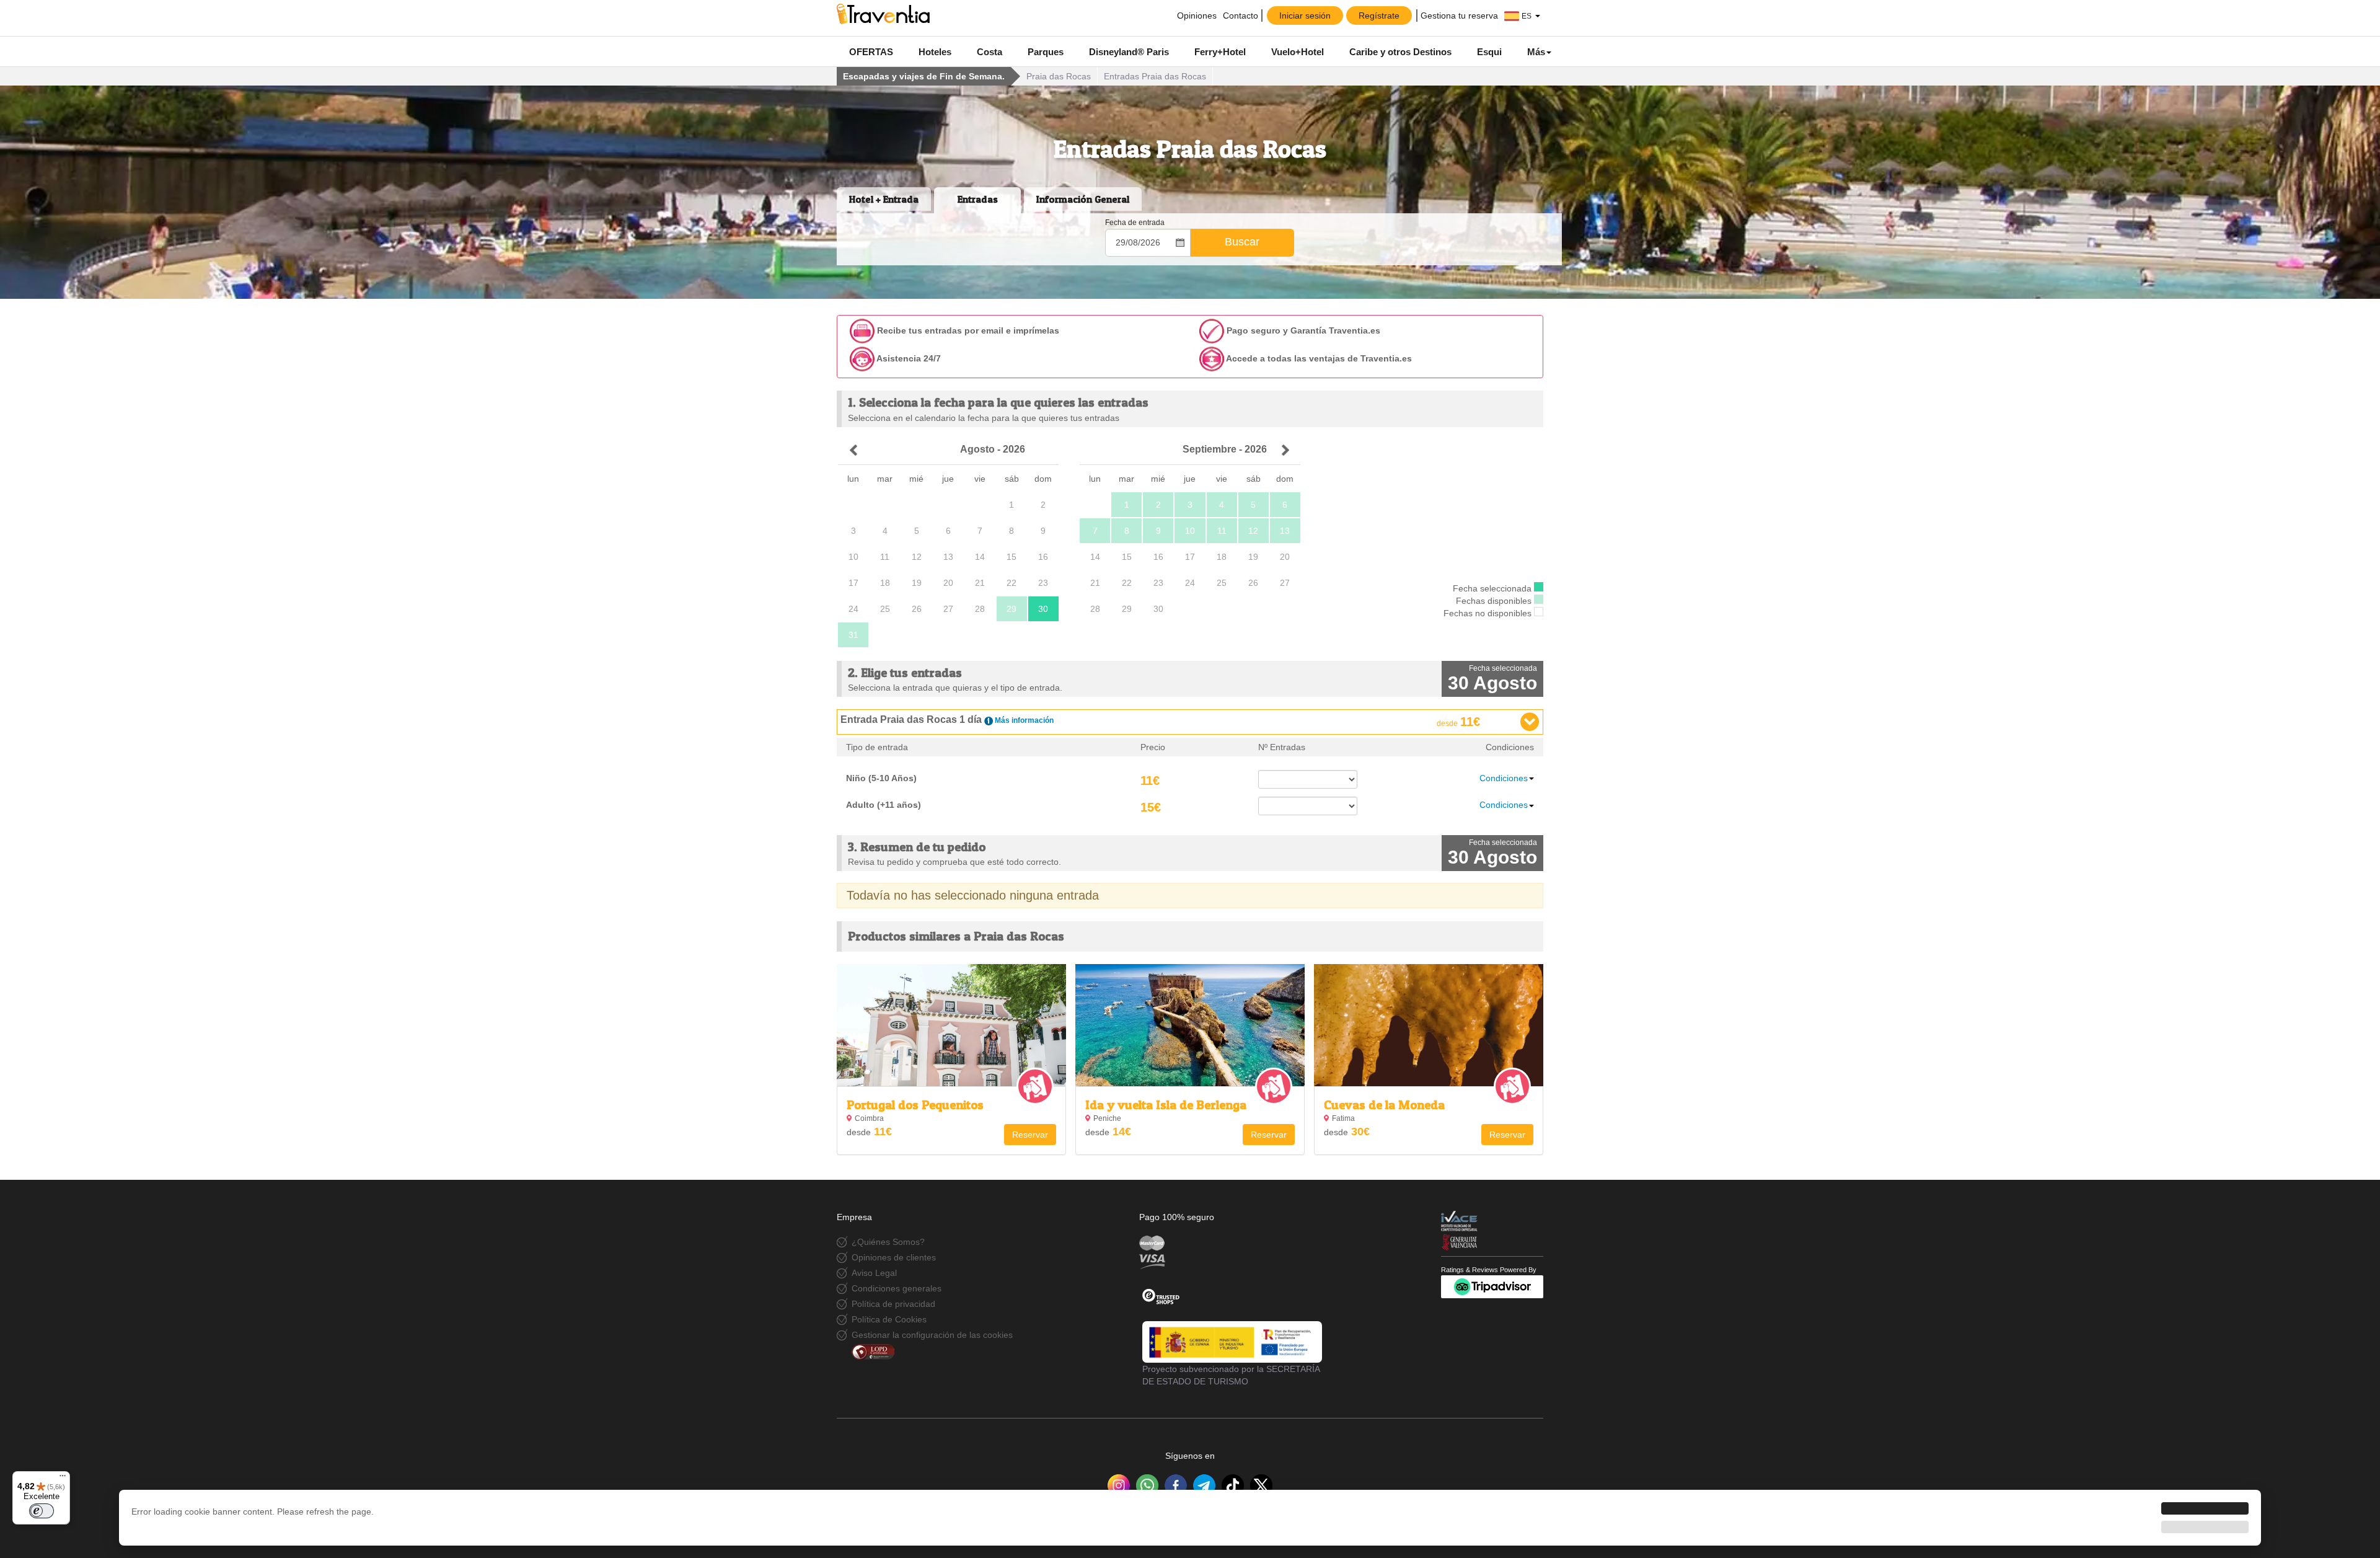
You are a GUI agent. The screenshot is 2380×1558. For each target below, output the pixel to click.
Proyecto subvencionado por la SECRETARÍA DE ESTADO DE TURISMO (1231, 1375)
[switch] (42, 1511)
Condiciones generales (897, 1288)
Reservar (1030, 1135)
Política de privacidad (893, 1304)
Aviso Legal (874, 1273)
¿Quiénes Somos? (888, 1242)
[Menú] (63, 1479)
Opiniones (1196, 15)
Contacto (1241, 15)
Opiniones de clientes (894, 1257)
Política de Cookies (889, 1319)
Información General (1083, 199)
